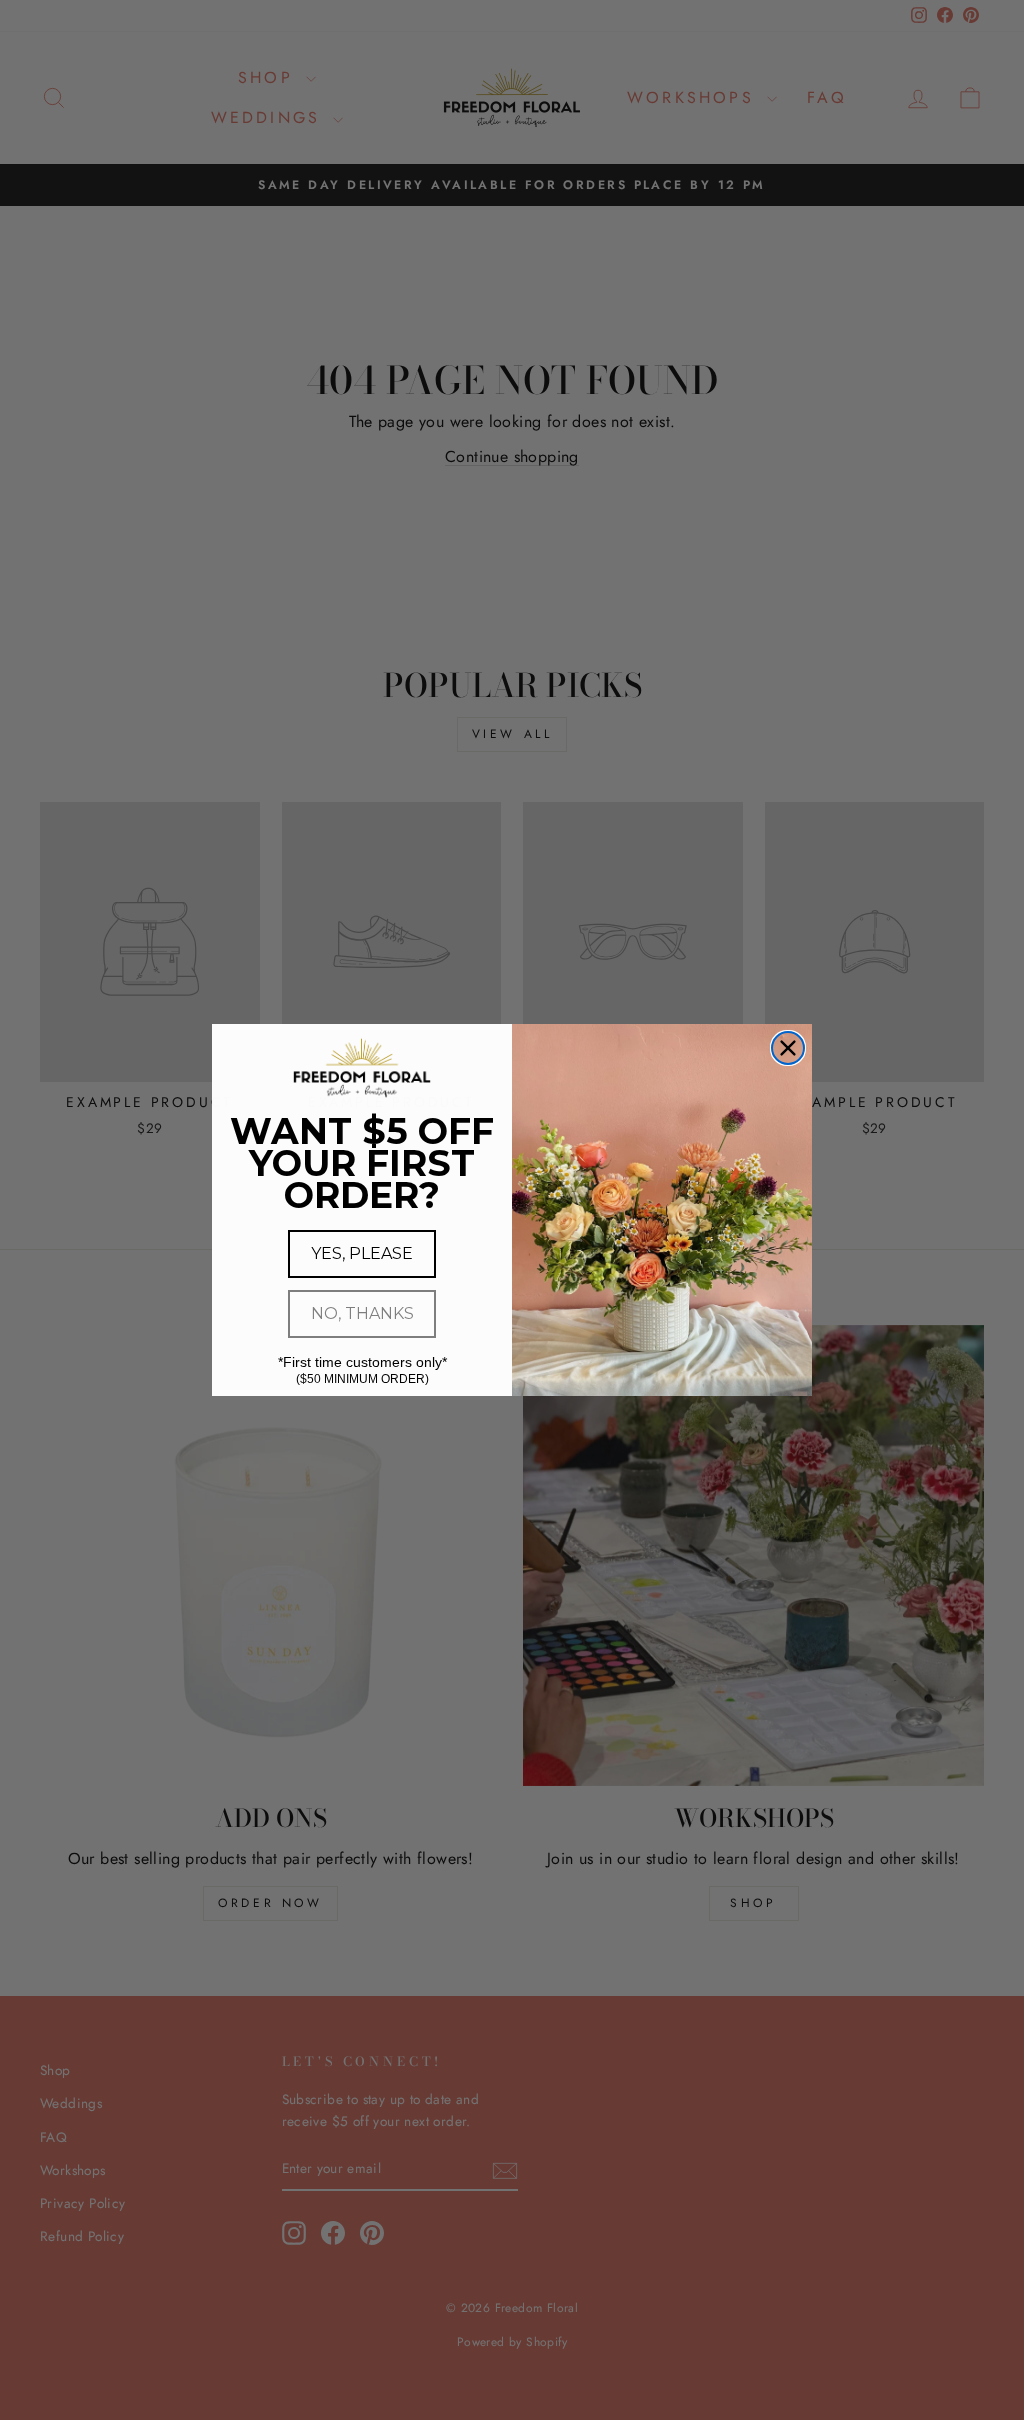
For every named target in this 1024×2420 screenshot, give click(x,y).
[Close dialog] (788, 1048)
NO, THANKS (362, 1313)
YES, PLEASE (362, 1253)
